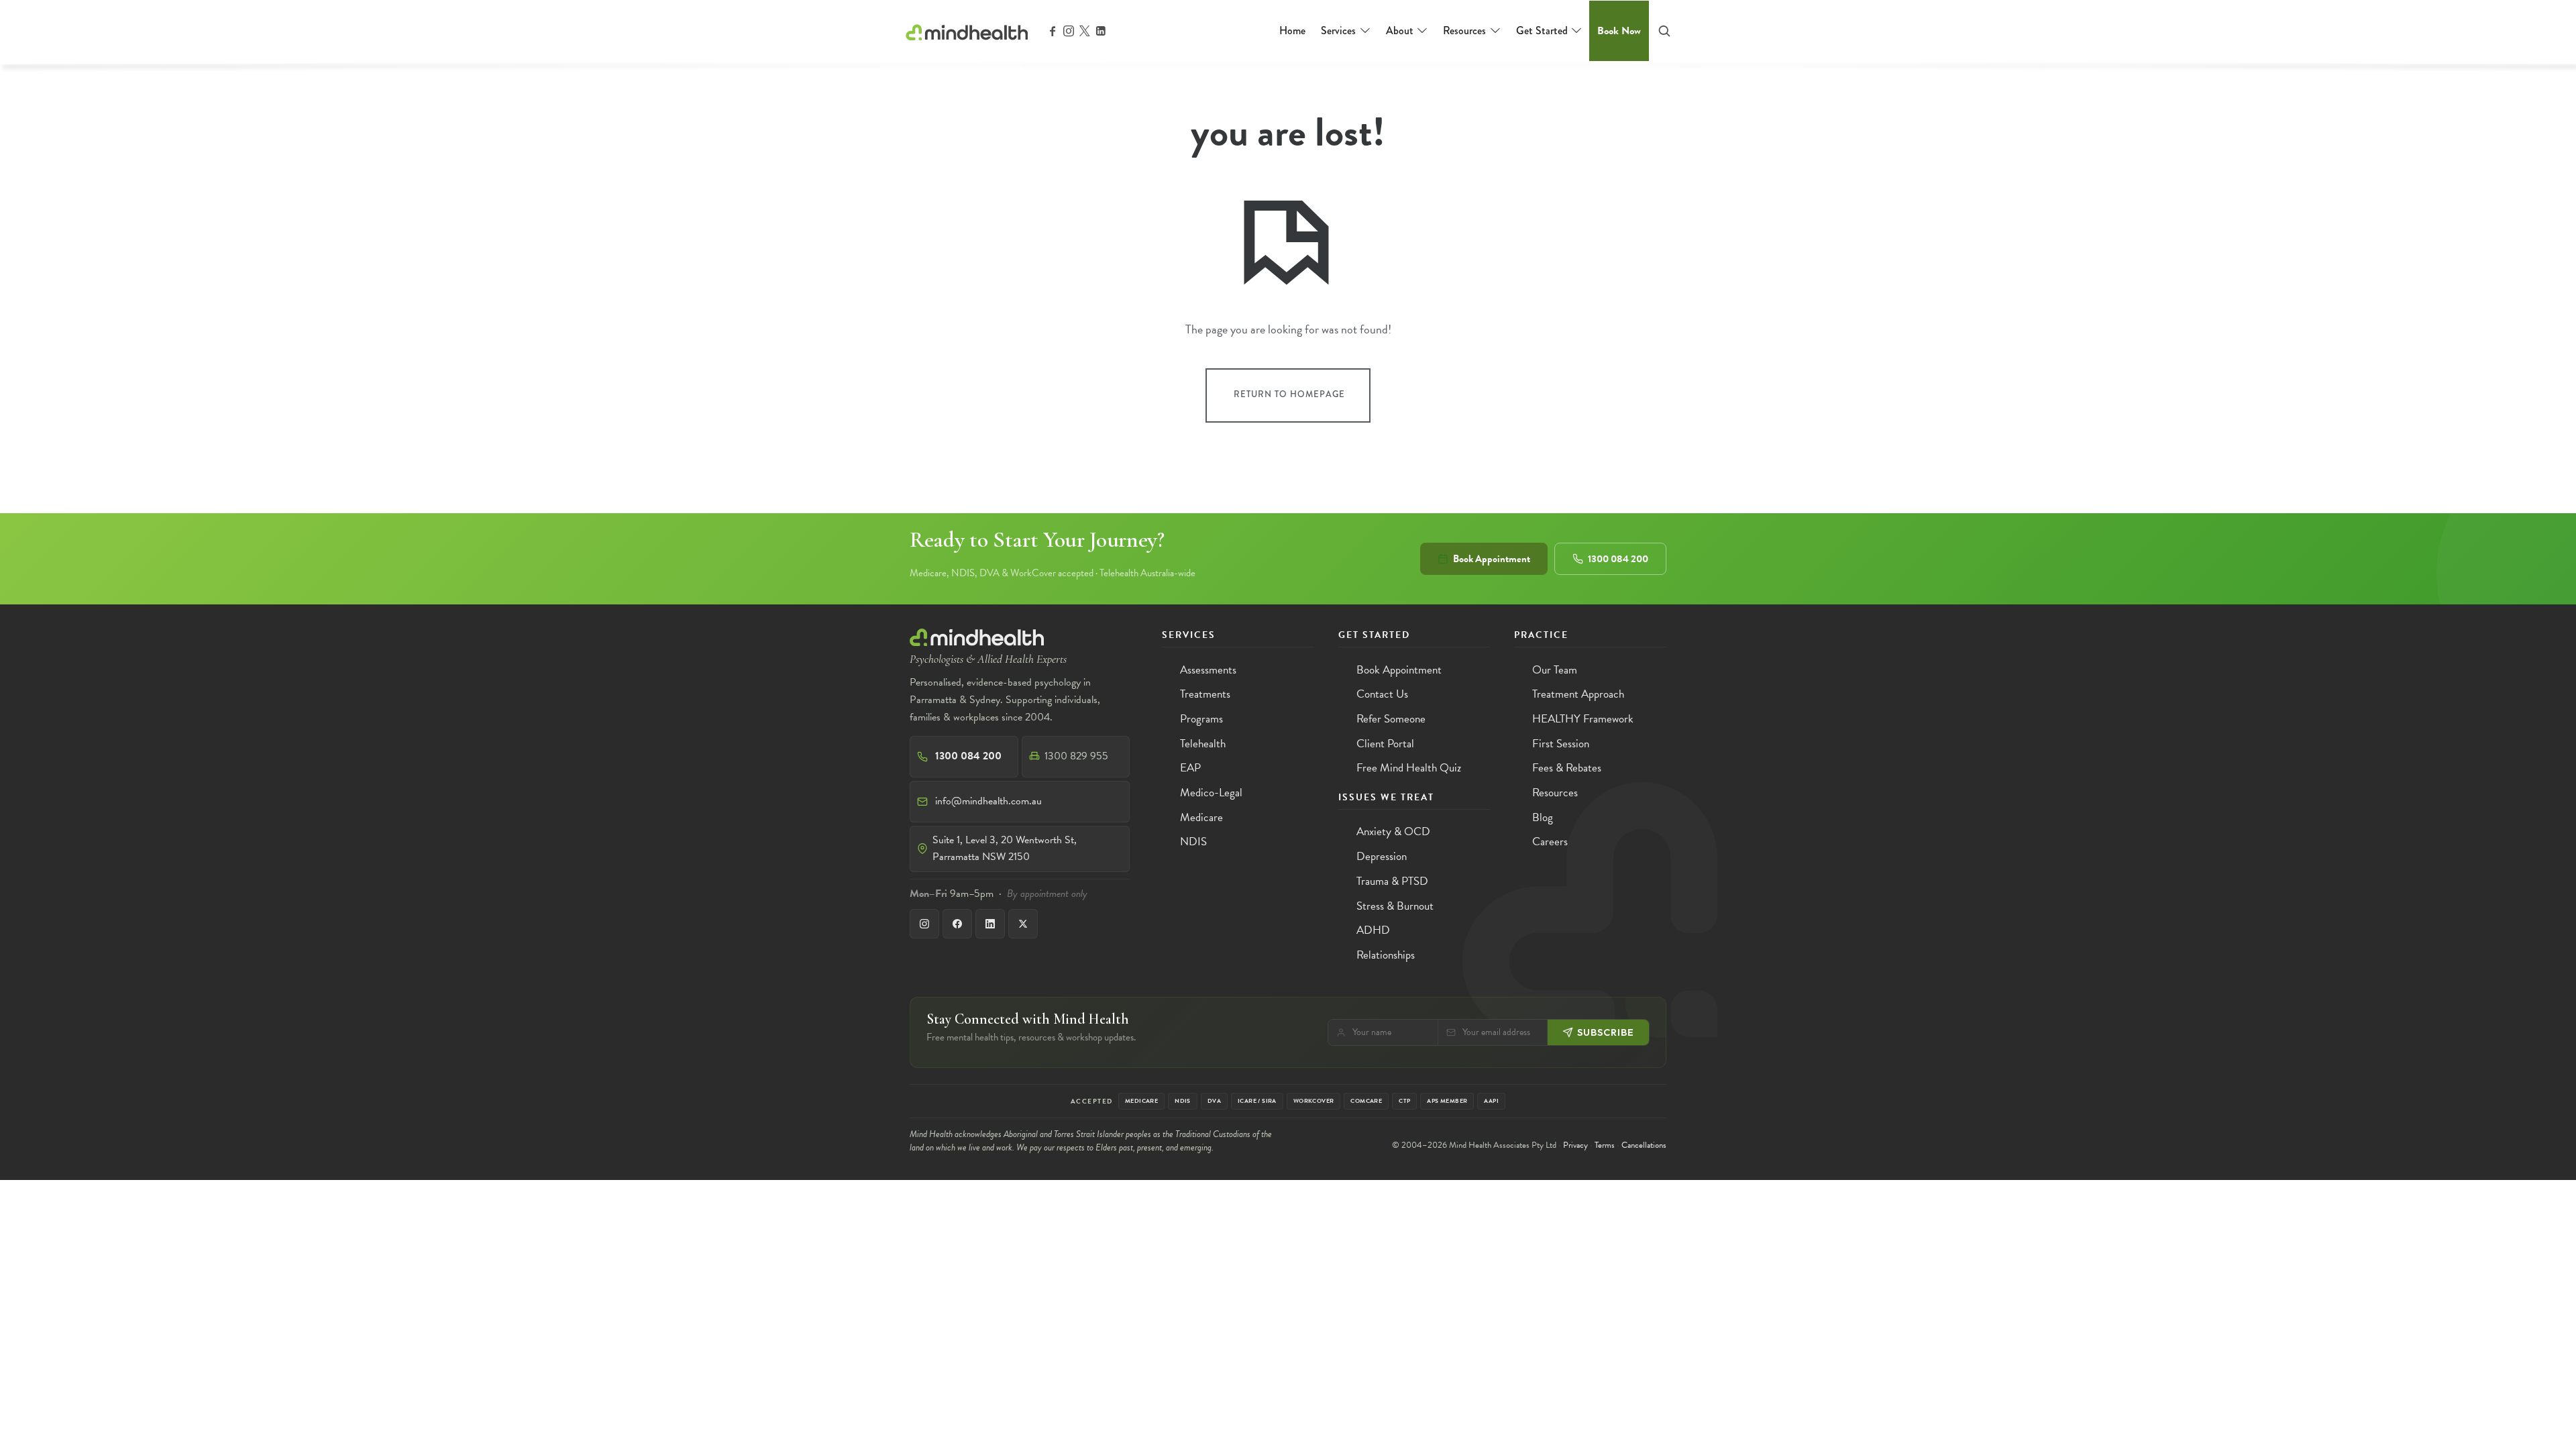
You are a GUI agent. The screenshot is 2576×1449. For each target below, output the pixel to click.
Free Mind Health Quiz (1409, 768)
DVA (1214, 1101)
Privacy (1575, 1145)
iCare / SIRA (1257, 1101)
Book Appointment (1492, 559)
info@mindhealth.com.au (988, 801)
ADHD (1373, 930)
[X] (1023, 924)
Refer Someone (1391, 719)
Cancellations (1644, 1145)
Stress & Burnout (1395, 906)
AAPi (1491, 1101)
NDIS (1193, 842)
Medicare (1201, 817)
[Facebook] (957, 924)
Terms (1605, 1145)
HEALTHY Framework (1583, 719)
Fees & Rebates (1567, 768)
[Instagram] (924, 924)
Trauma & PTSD (1392, 881)
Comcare (1366, 1101)
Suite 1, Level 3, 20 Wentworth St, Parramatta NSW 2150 (1005, 849)
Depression (1382, 856)
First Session (1561, 744)
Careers (1550, 842)
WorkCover (1314, 1101)
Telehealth (1203, 744)
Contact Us (1382, 694)
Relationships (1386, 955)
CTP (1404, 1101)
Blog (1543, 817)
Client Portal (1385, 744)
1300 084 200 (1618, 559)
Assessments (1208, 670)
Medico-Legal (1211, 793)
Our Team (1555, 670)
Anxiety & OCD (1393, 831)
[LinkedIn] (990, 924)
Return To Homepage (1289, 394)
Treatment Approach (1578, 694)
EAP (1190, 768)
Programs (1201, 719)
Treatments (1205, 694)
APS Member (1447, 1101)
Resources (1555, 793)
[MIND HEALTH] (967, 30)
